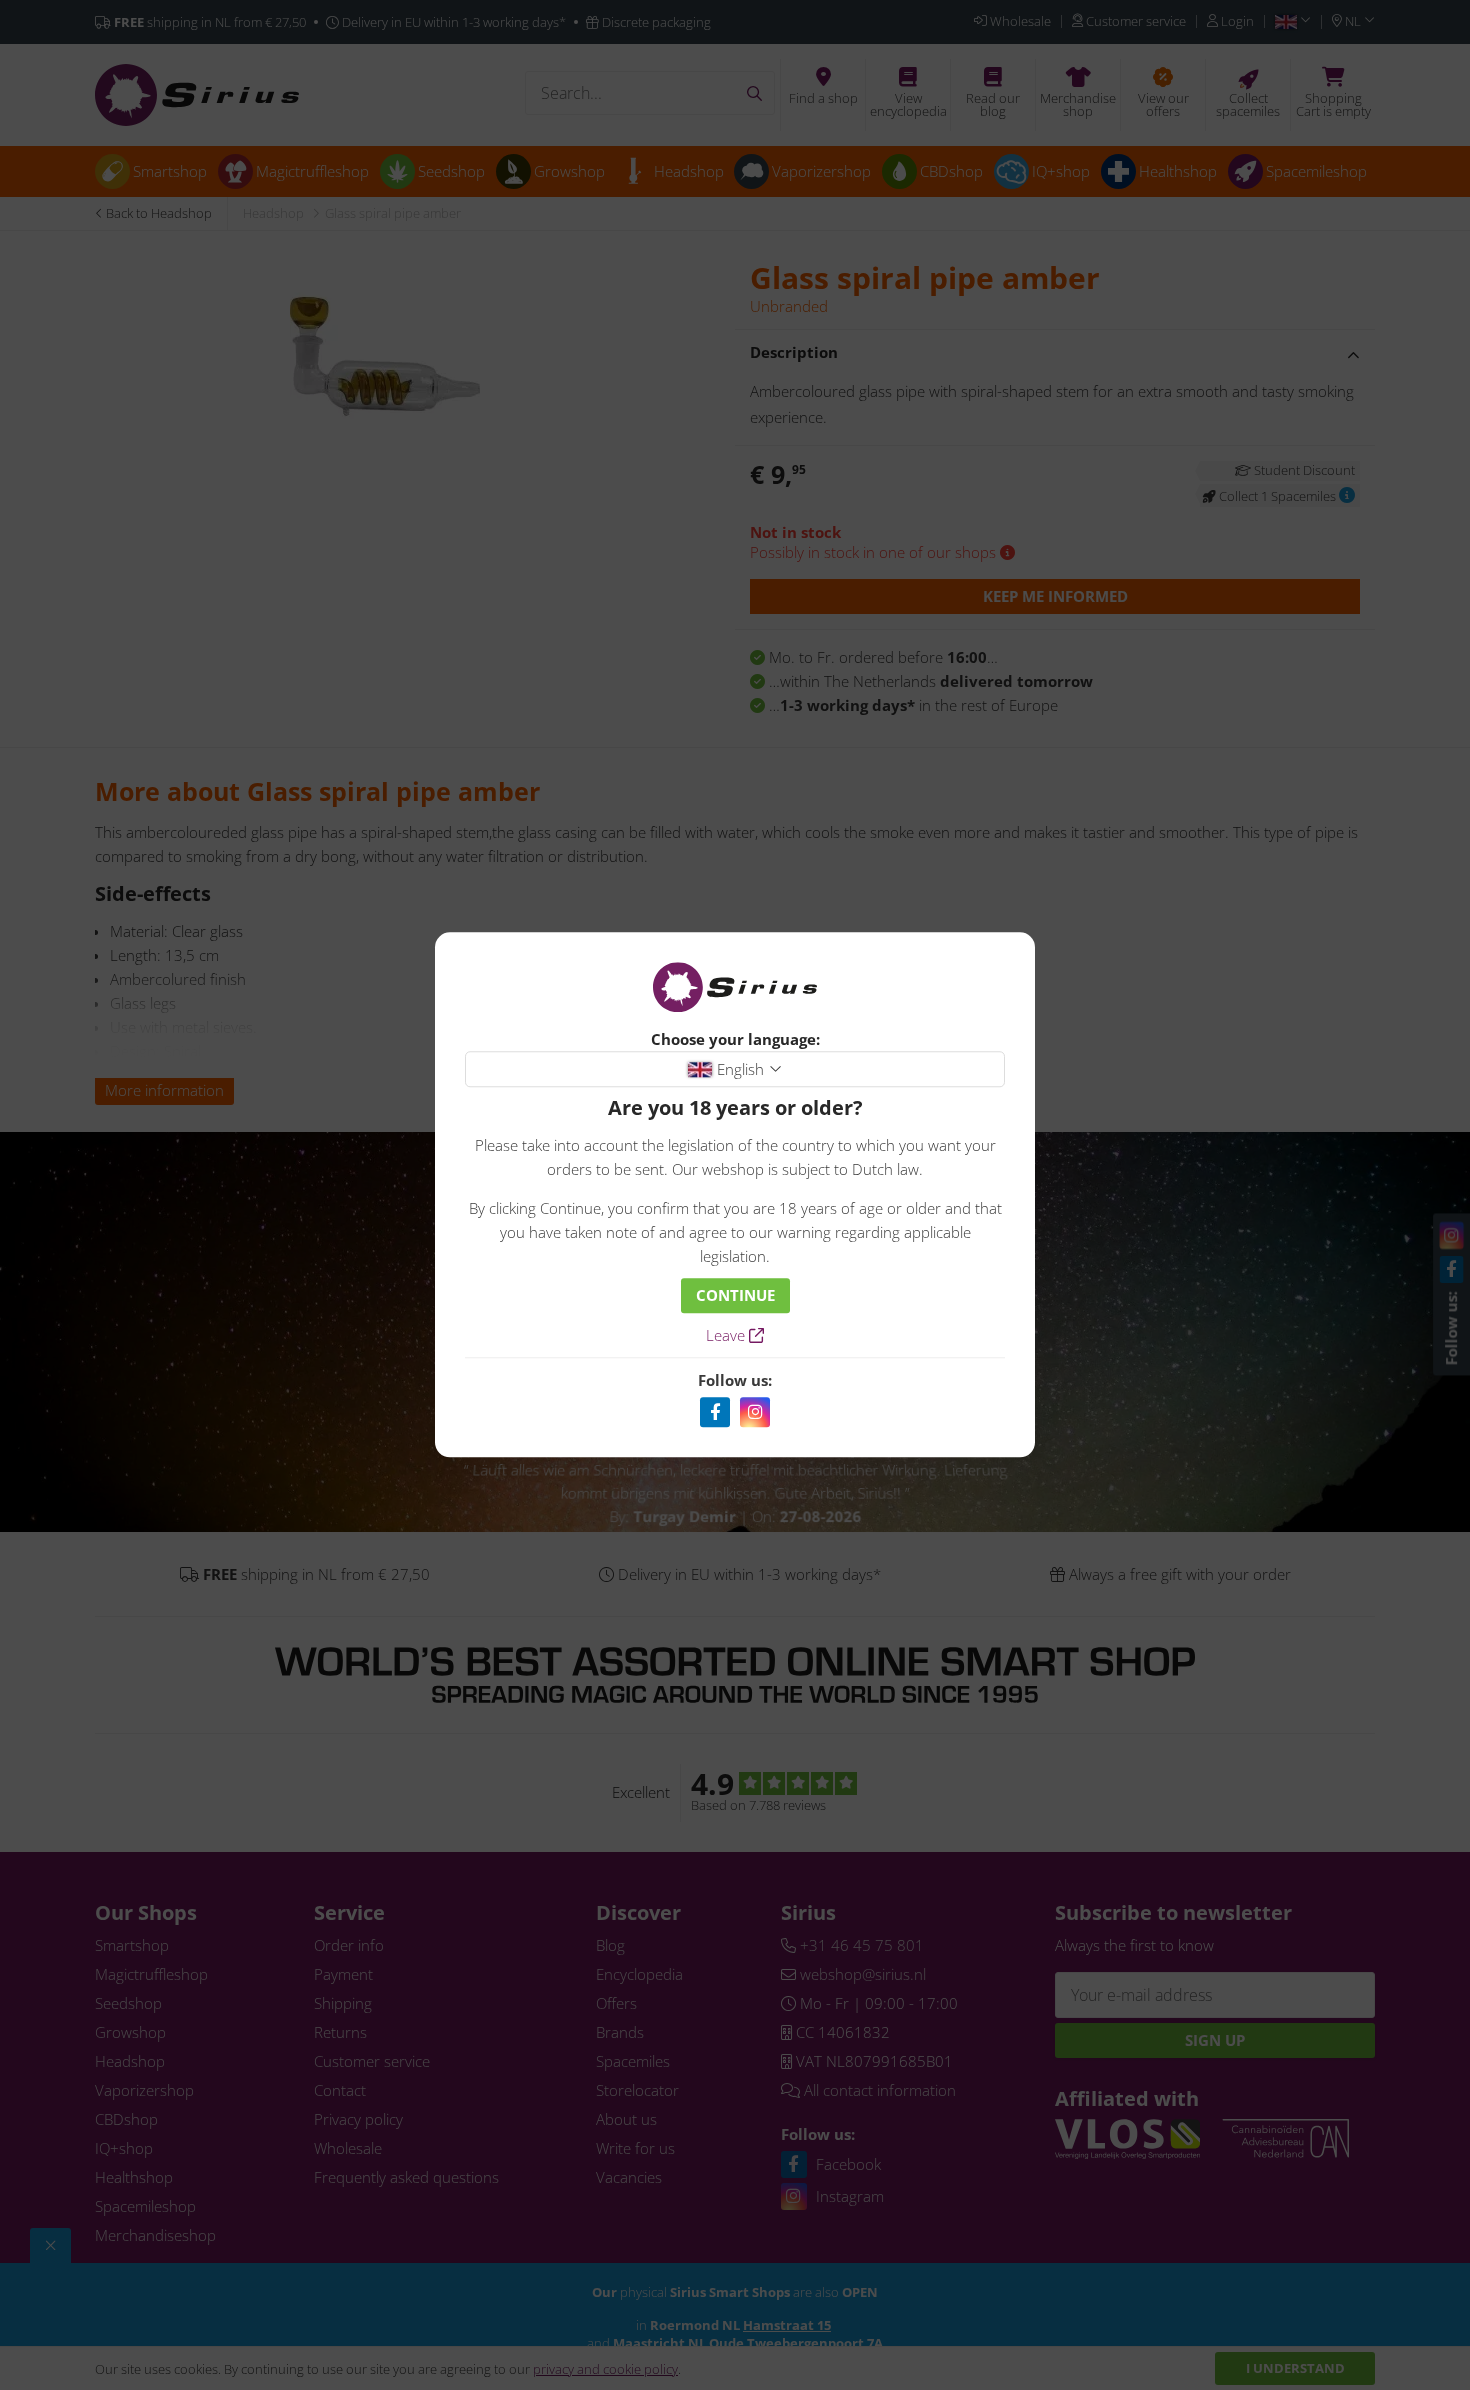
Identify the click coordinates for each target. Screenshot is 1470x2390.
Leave (727, 1336)
